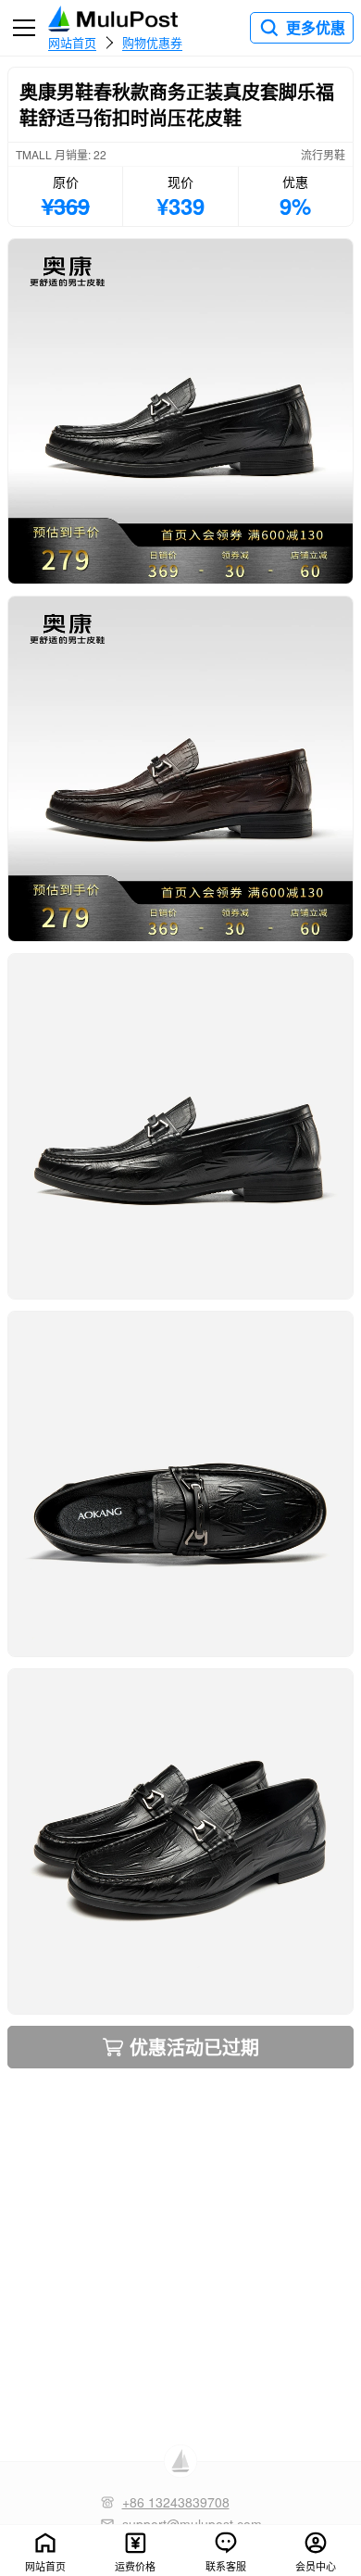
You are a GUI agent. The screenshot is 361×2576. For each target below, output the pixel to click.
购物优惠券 (152, 42)
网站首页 (72, 42)
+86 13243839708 (176, 2502)
